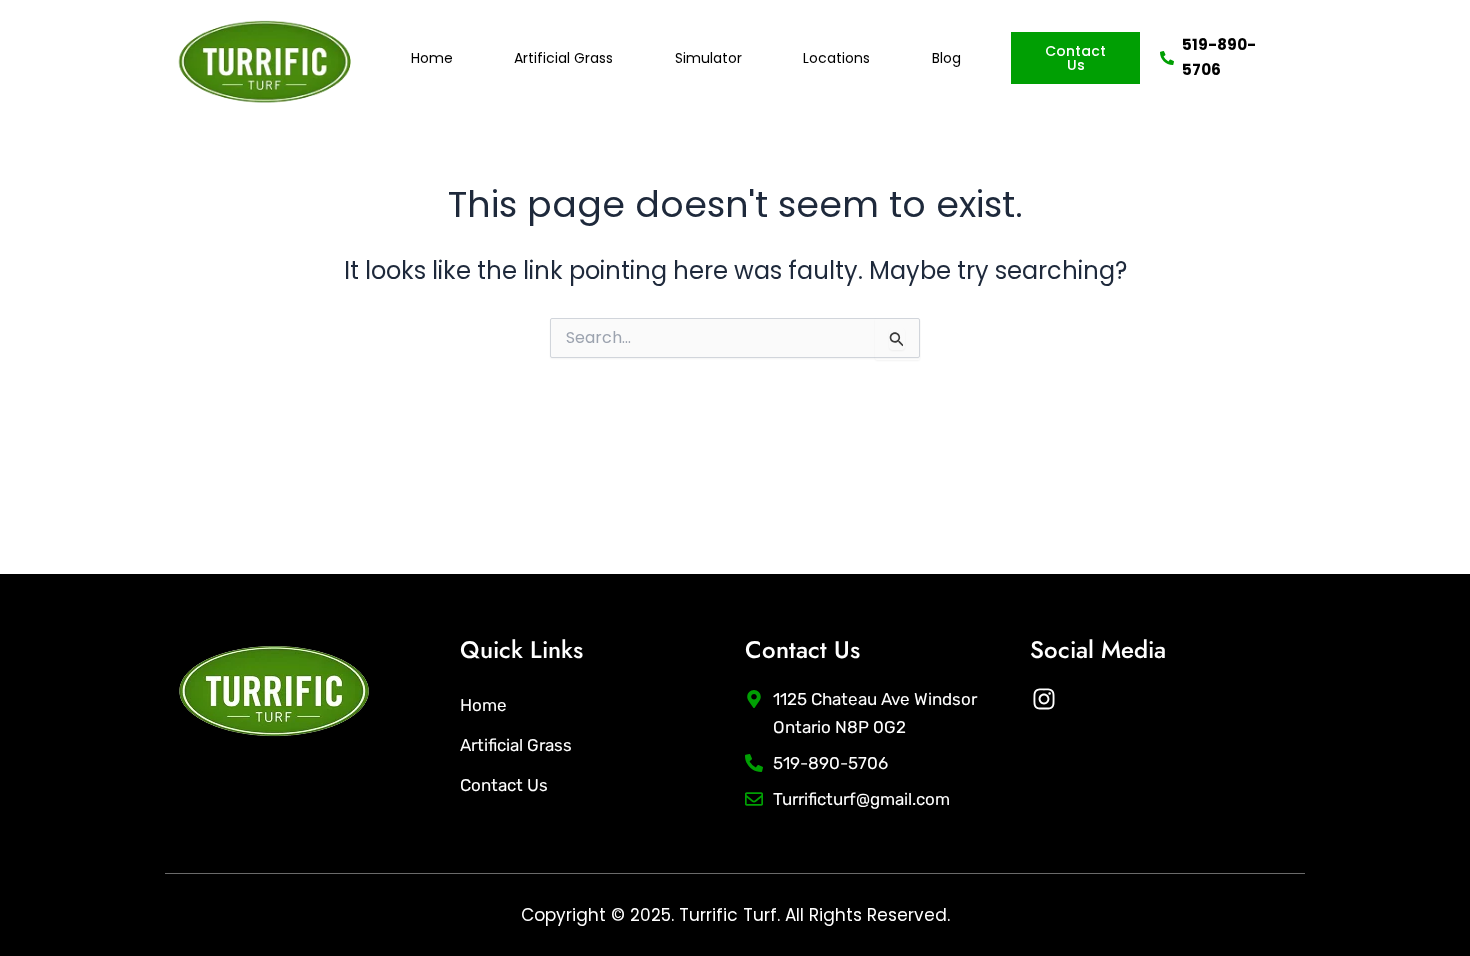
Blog (946, 58)
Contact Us (504, 785)
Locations (836, 58)
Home (432, 58)
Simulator (708, 58)
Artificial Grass (563, 58)
